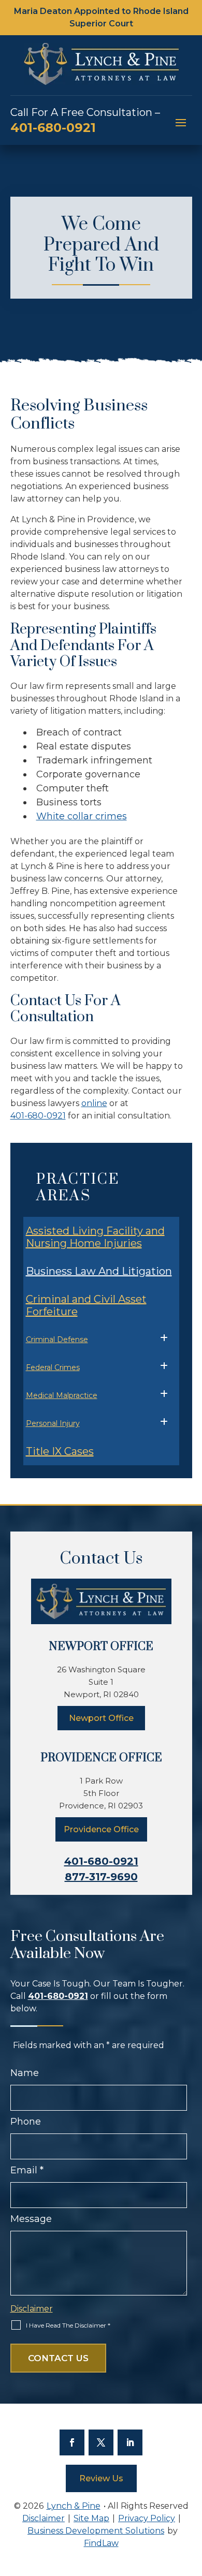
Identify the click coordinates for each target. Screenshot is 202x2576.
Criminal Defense (57, 1339)
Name (25, 2073)
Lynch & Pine (74, 2506)
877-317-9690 (101, 1877)
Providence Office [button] (101, 1829)
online (94, 1103)
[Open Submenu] (164, 1338)
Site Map (91, 2518)
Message (31, 2219)
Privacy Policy (147, 2518)
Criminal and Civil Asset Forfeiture (86, 1305)
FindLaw (101, 2543)
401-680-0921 (53, 128)
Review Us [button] (101, 2478)
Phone (26, 2122)
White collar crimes (82, 816)
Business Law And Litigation (99, 1271)
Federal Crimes (53, 1367)
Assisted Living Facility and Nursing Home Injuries (95, 1237)
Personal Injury (53, 1423)
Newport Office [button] (101, 1718)
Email (27, 2170)
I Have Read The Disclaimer (68, 2325)
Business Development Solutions (96, 2531)
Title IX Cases (60, 1451)
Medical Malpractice (62, 1395)
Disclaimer (32, 2309)
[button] (181, 122)
